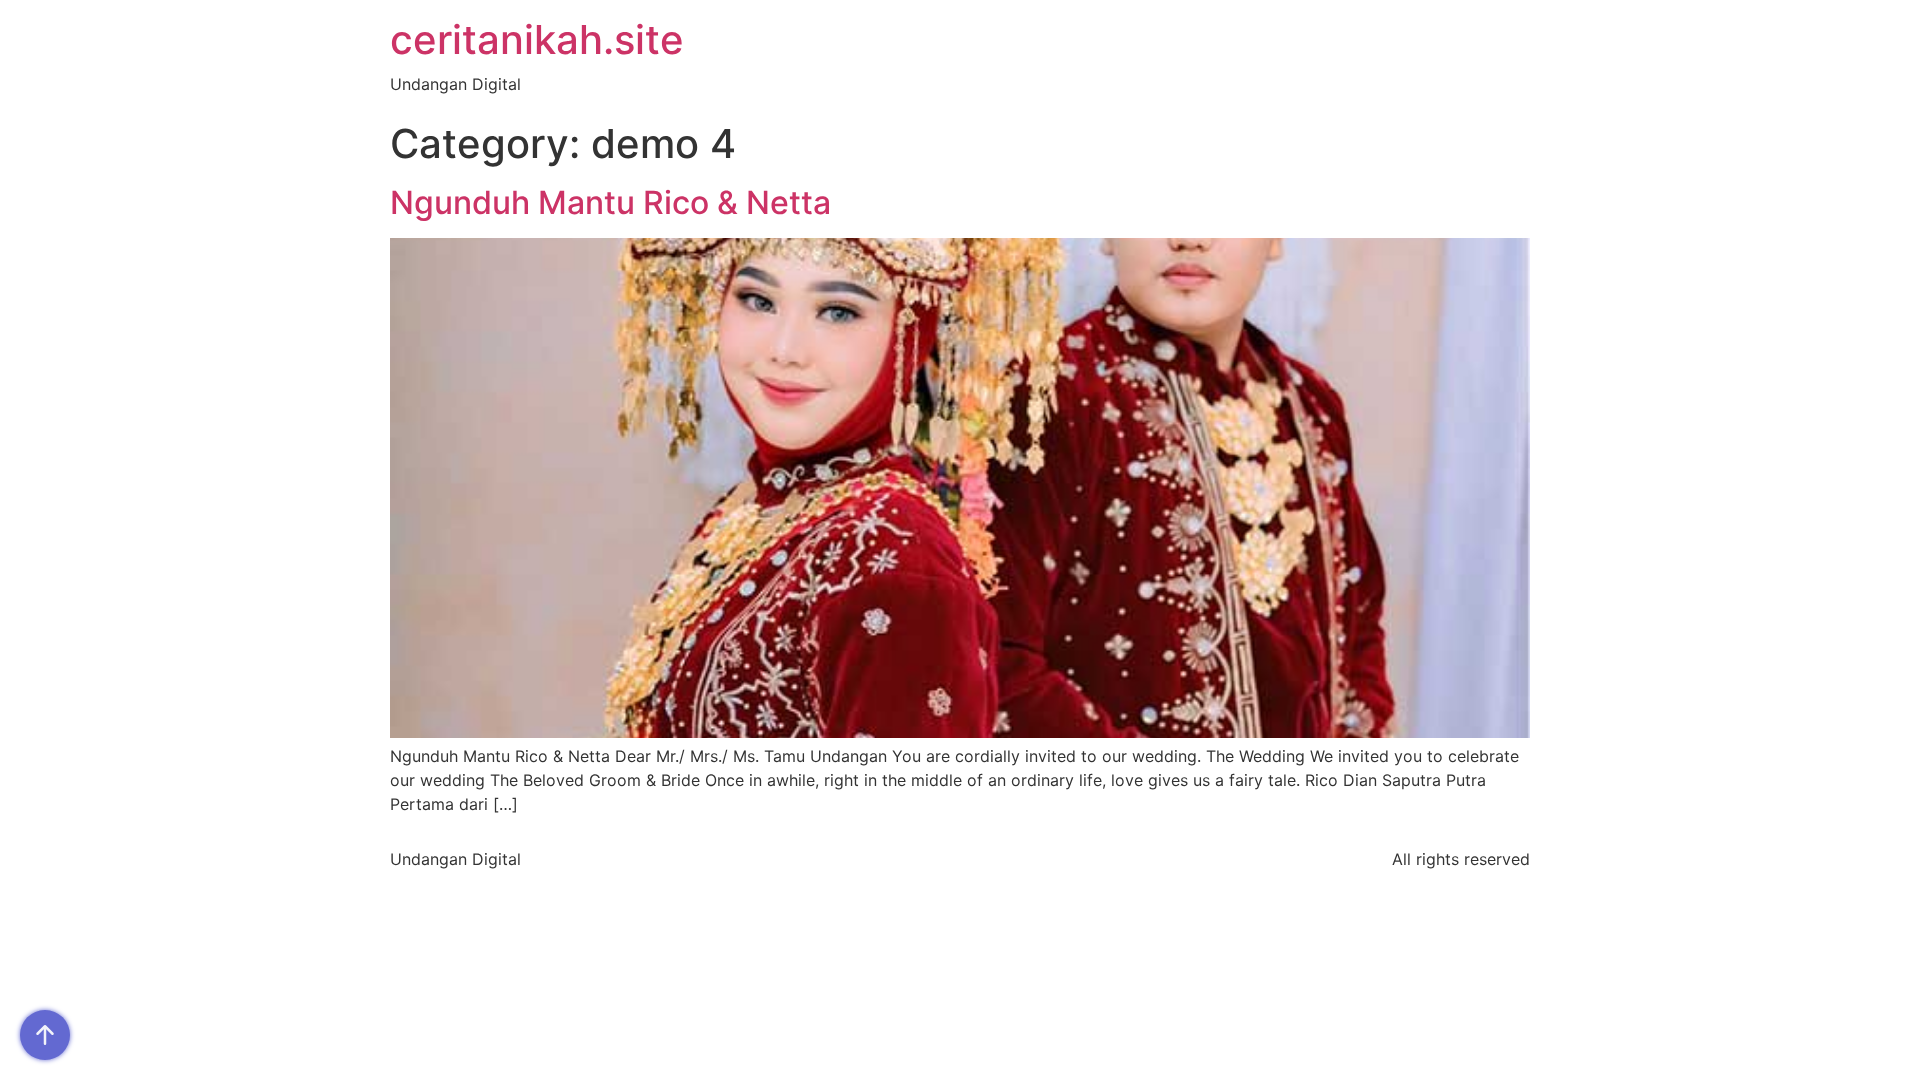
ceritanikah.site (537, 39)
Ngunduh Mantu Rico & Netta (610, 202)
